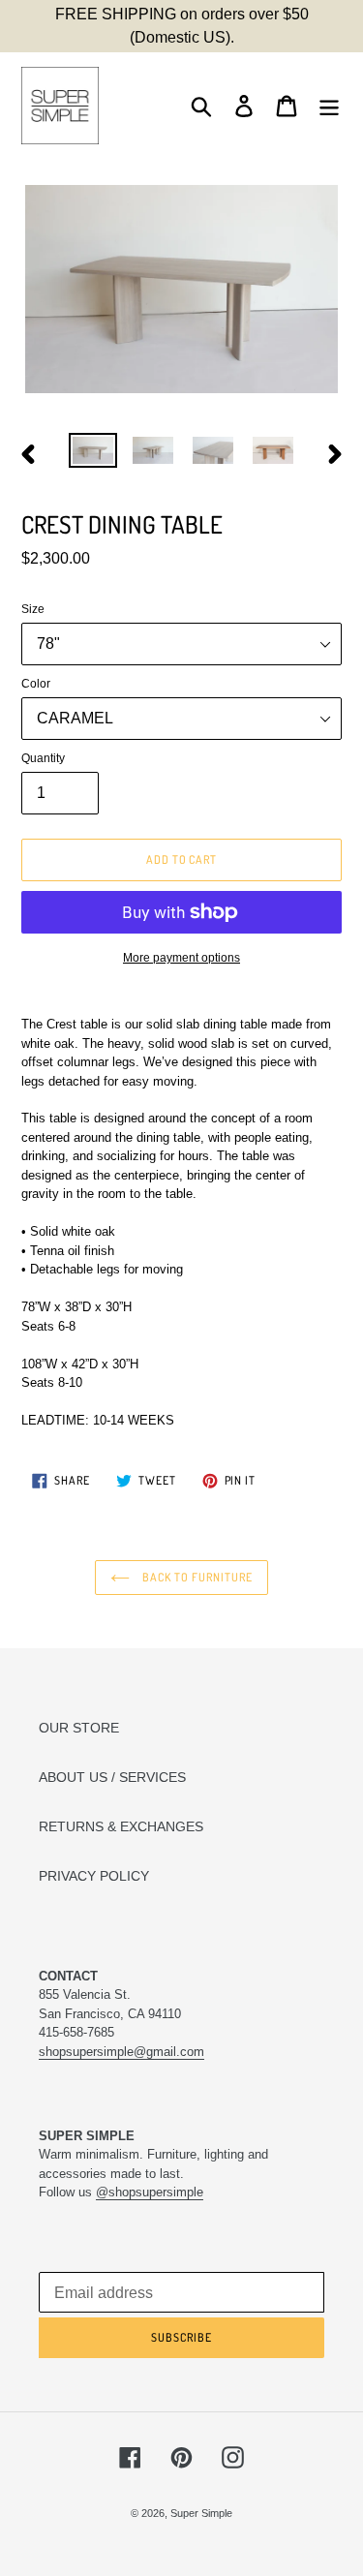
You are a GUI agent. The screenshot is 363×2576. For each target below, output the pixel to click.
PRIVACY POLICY (94, 1876)
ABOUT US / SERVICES (112, 1777)
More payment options (181, 958)
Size (33, 609)
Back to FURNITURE (196, 1577)
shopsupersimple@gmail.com (121, 2052)
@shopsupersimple (150, 2192)
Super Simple (201, 2513)
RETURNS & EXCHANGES (121, 1826)
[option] (93, 454)
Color (36, 684)
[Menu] (329, 106)
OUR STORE (79, 1728)
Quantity (43, 758)
